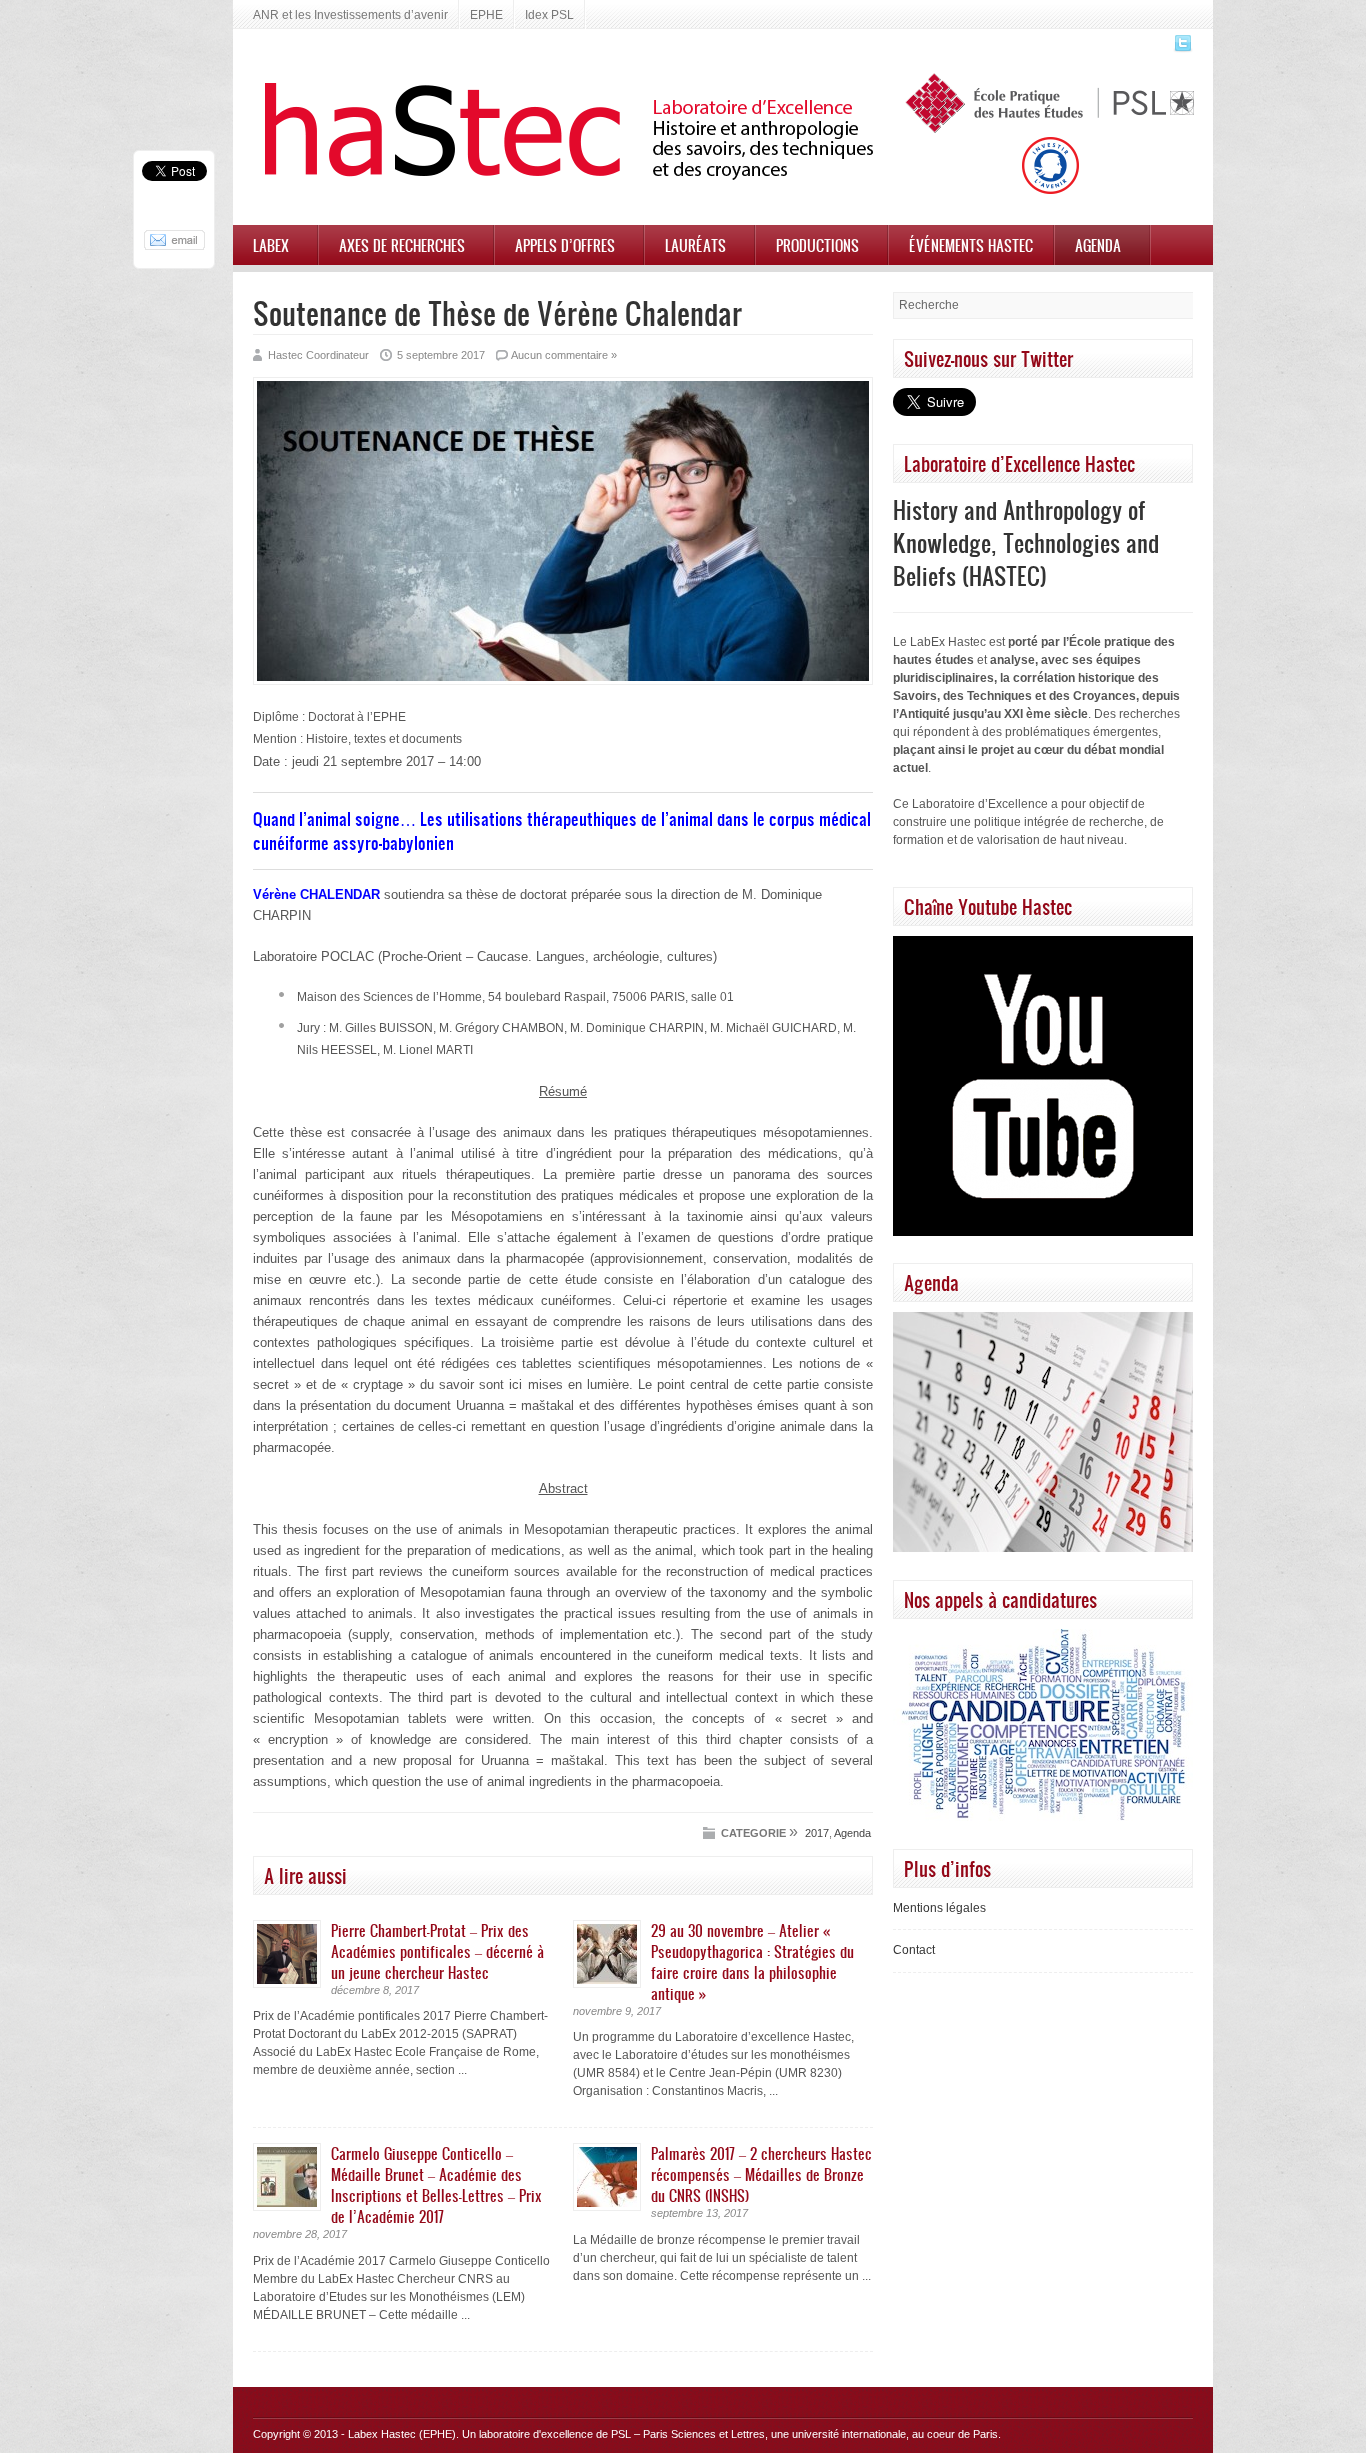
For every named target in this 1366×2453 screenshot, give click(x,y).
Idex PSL (549, 15)
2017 (817, 1833)
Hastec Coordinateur (318, 355)
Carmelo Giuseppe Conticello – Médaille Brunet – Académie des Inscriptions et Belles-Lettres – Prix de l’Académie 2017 (436, 2184)
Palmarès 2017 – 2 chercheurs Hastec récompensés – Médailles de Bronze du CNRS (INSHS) (761, 2174)
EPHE (486, 15)
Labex (271, 245)
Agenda (1098, 245)
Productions (817, 245)
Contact (914, 1950)
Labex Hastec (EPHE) (402, 2434)
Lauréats (695, 245)
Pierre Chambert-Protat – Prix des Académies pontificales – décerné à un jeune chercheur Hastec (437, 1951)
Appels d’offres (565, 245)
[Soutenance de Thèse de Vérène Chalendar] (563, 681)
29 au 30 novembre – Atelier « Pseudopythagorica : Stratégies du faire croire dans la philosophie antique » (752, 1961)
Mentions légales (939, 1908)
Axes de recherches (402, 245)
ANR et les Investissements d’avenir (350, 15)
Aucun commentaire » (564, 355)
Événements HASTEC (971, 245)
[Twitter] (1180, 49)
